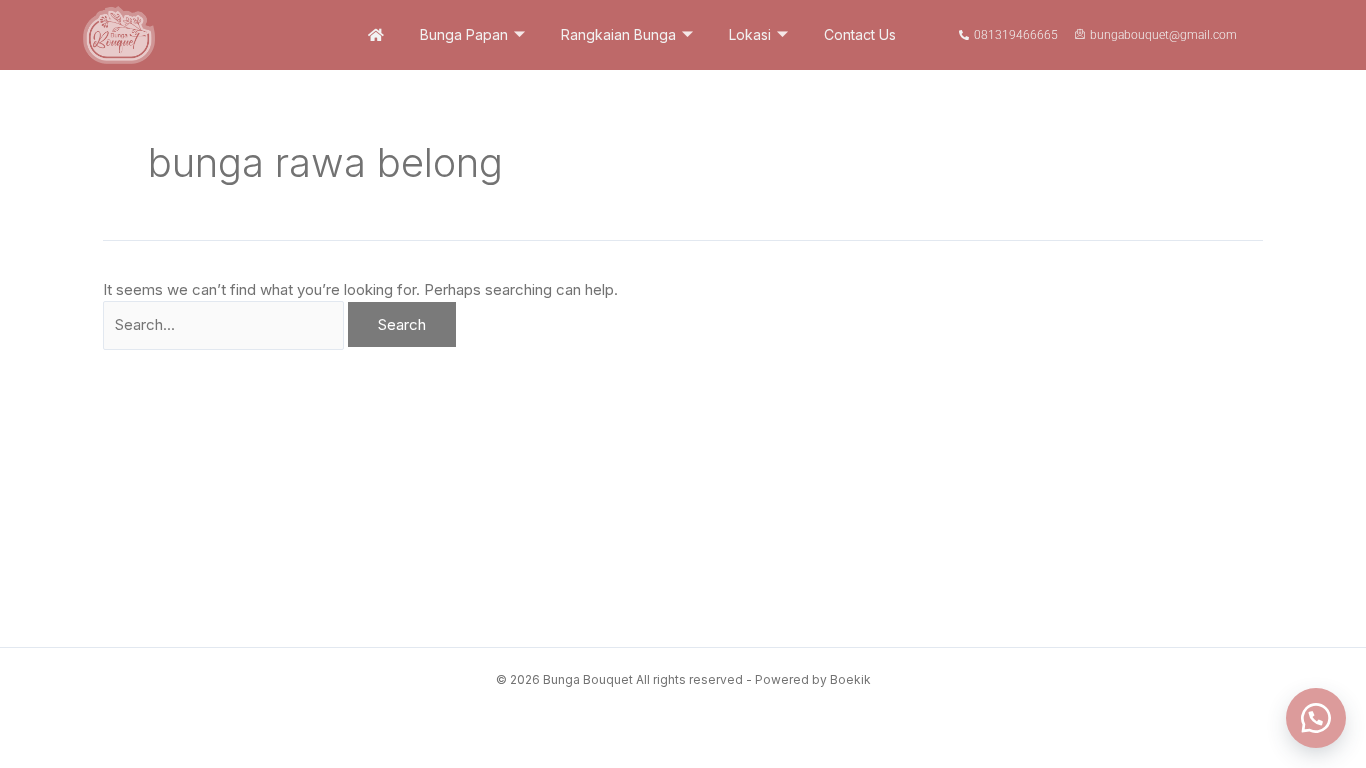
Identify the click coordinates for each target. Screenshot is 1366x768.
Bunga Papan (464, 34)
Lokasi (750, 34)
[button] (1316, 718)
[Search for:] (225, 324)
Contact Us (860, 34)
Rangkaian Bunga (618, 34)
